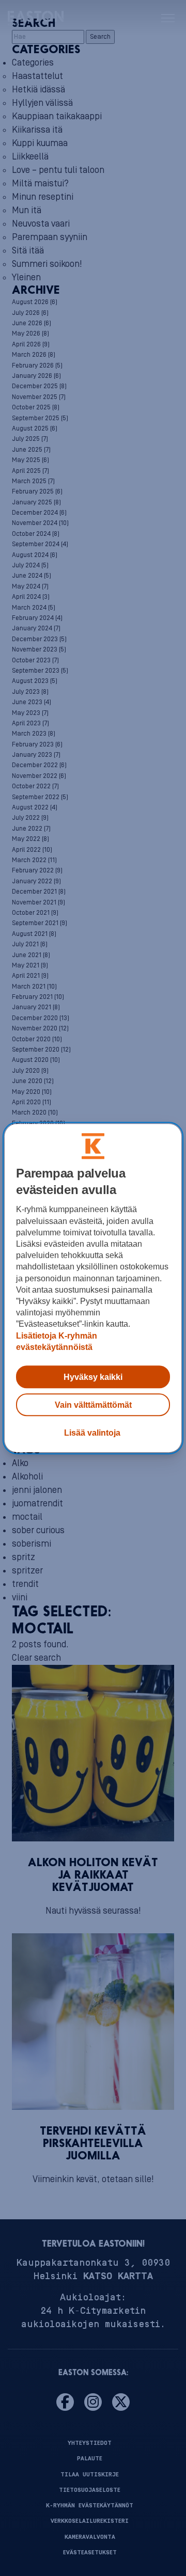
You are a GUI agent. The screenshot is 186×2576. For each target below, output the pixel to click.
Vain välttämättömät (93, 1405)
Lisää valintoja (92, 1433)
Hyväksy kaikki (93, 1377)
